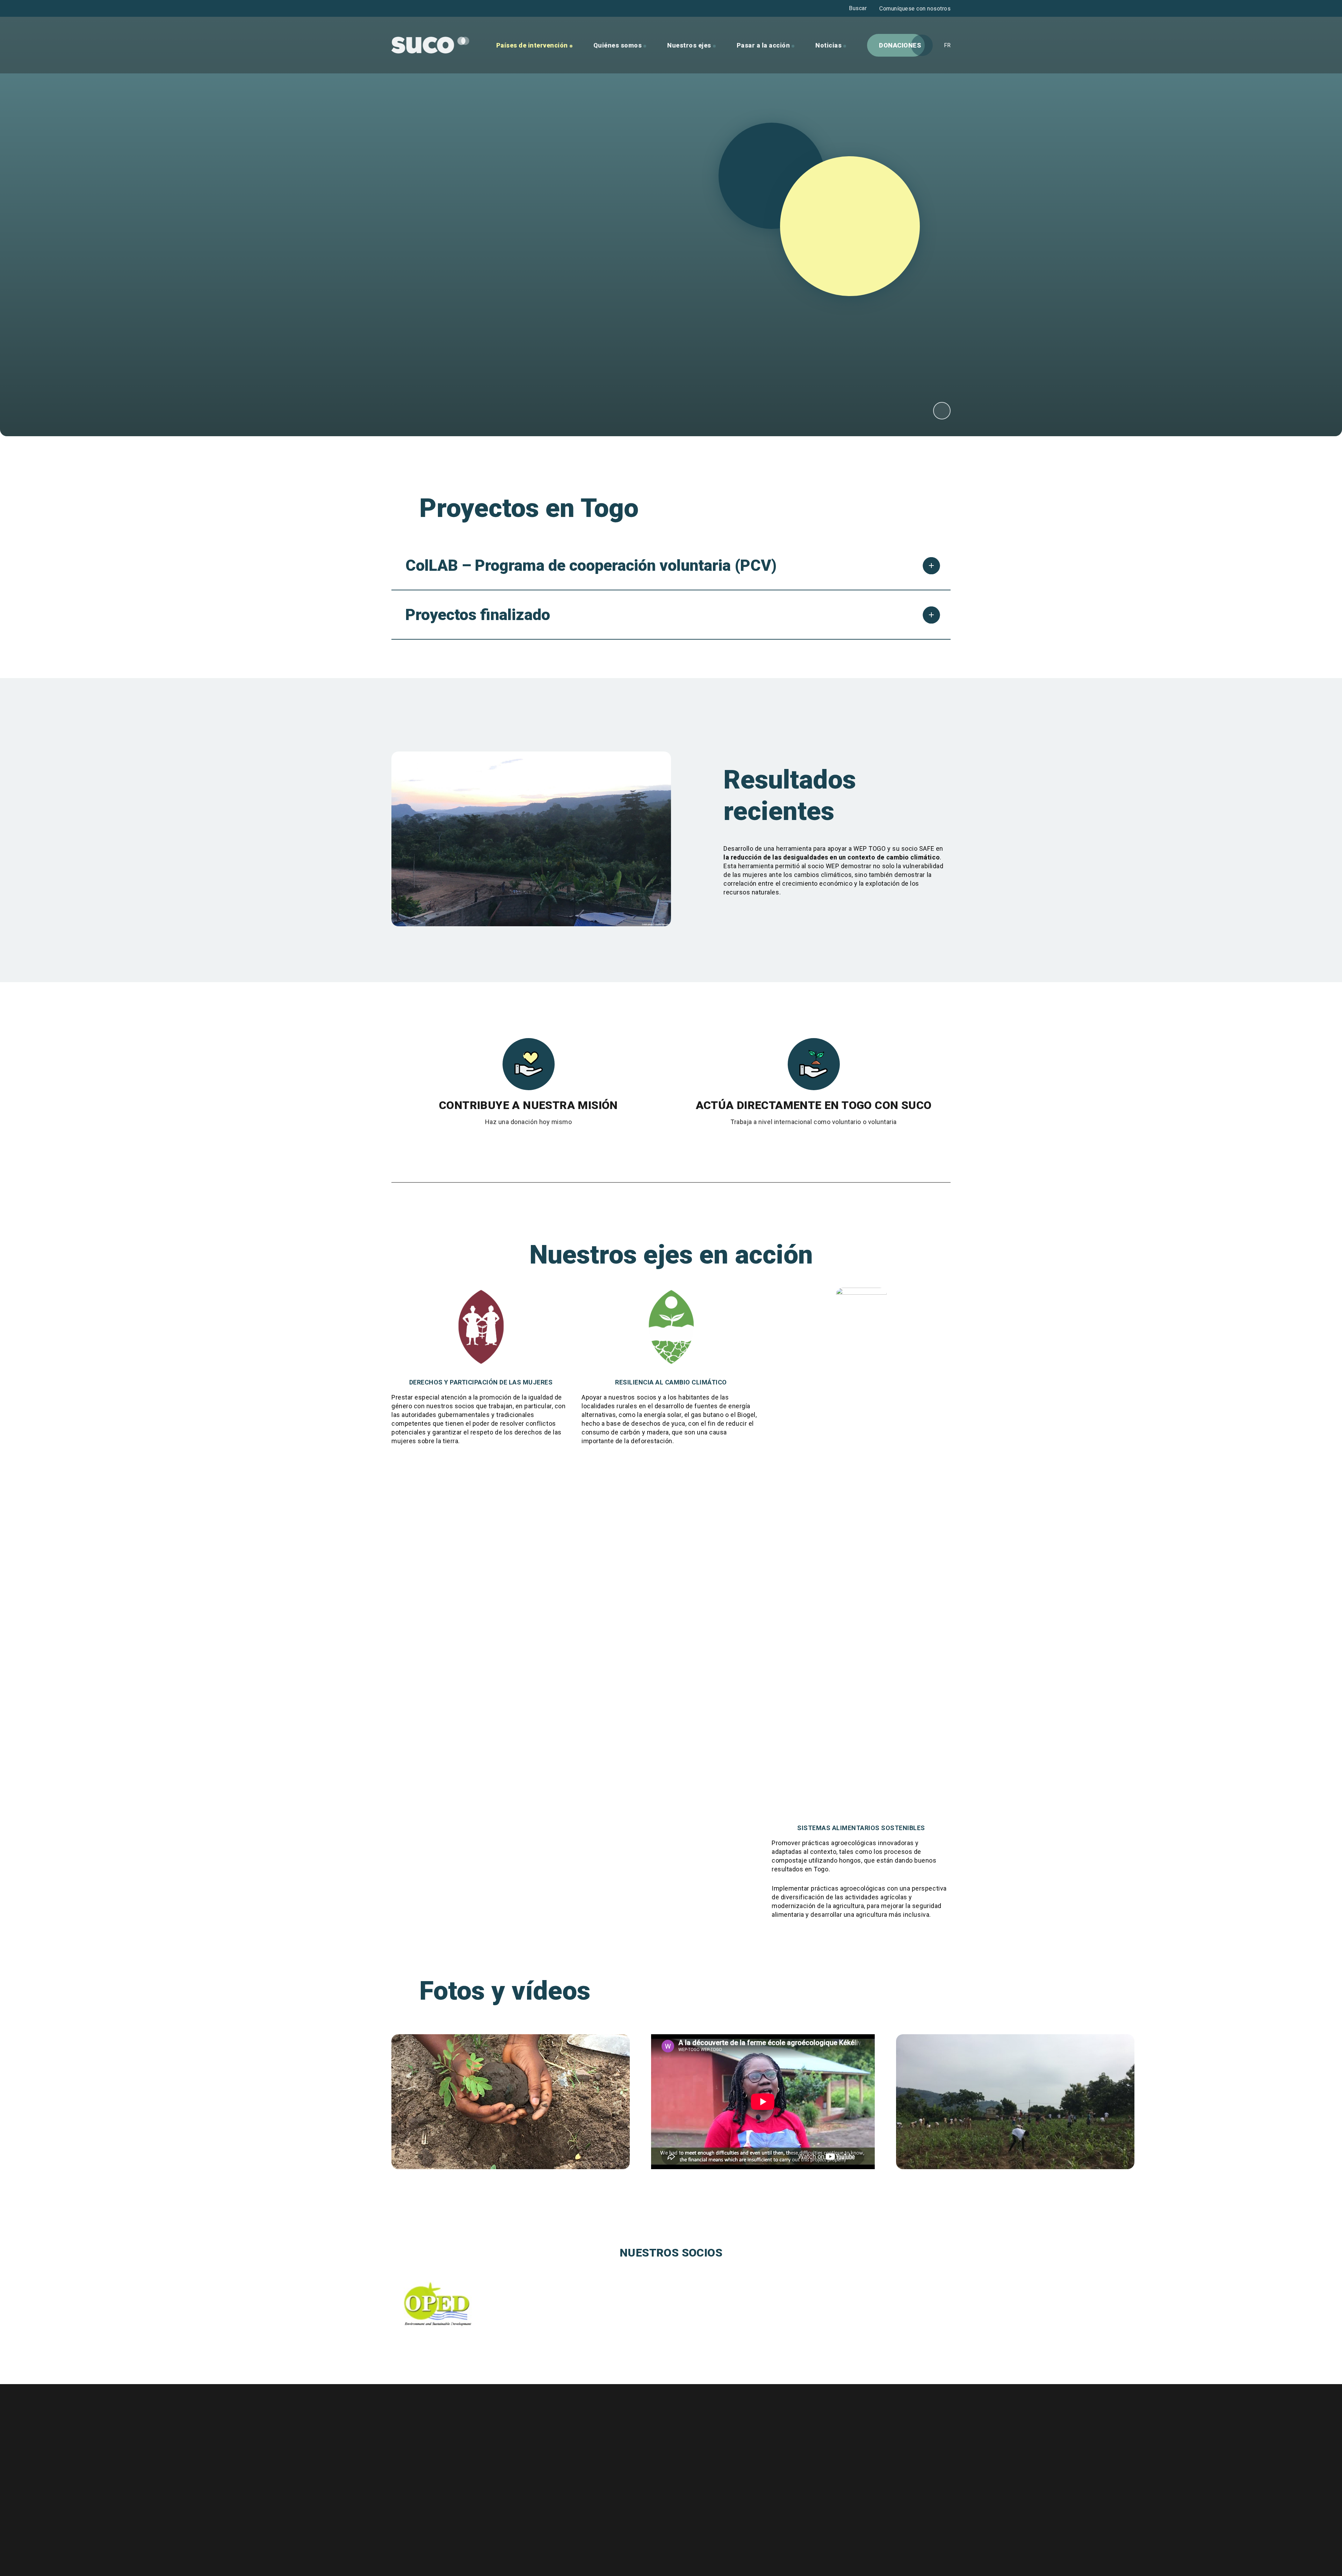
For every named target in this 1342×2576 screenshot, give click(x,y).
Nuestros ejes (689, 45)
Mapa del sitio (585, 2489)
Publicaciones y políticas (602, 2458)
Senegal (942, 415)
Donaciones (900, 45)
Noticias (828, 45)
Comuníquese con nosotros (915, 9)
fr (947, 45)
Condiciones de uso (594, 2474)
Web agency (513, 2556)
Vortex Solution (544, 2556)
